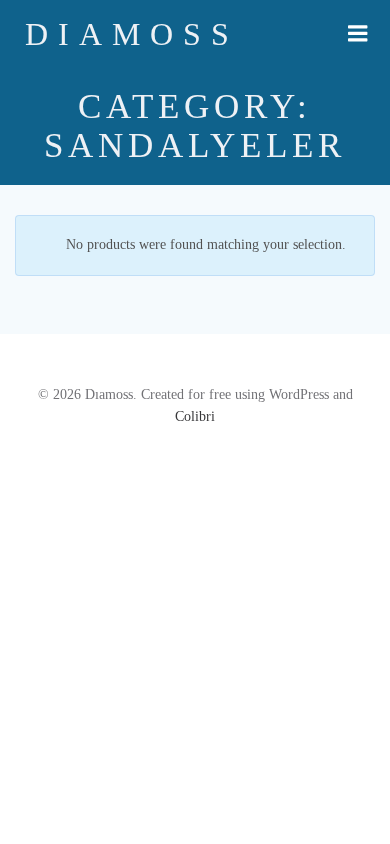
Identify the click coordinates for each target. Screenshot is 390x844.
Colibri (195, 416)
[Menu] (358, 34)
